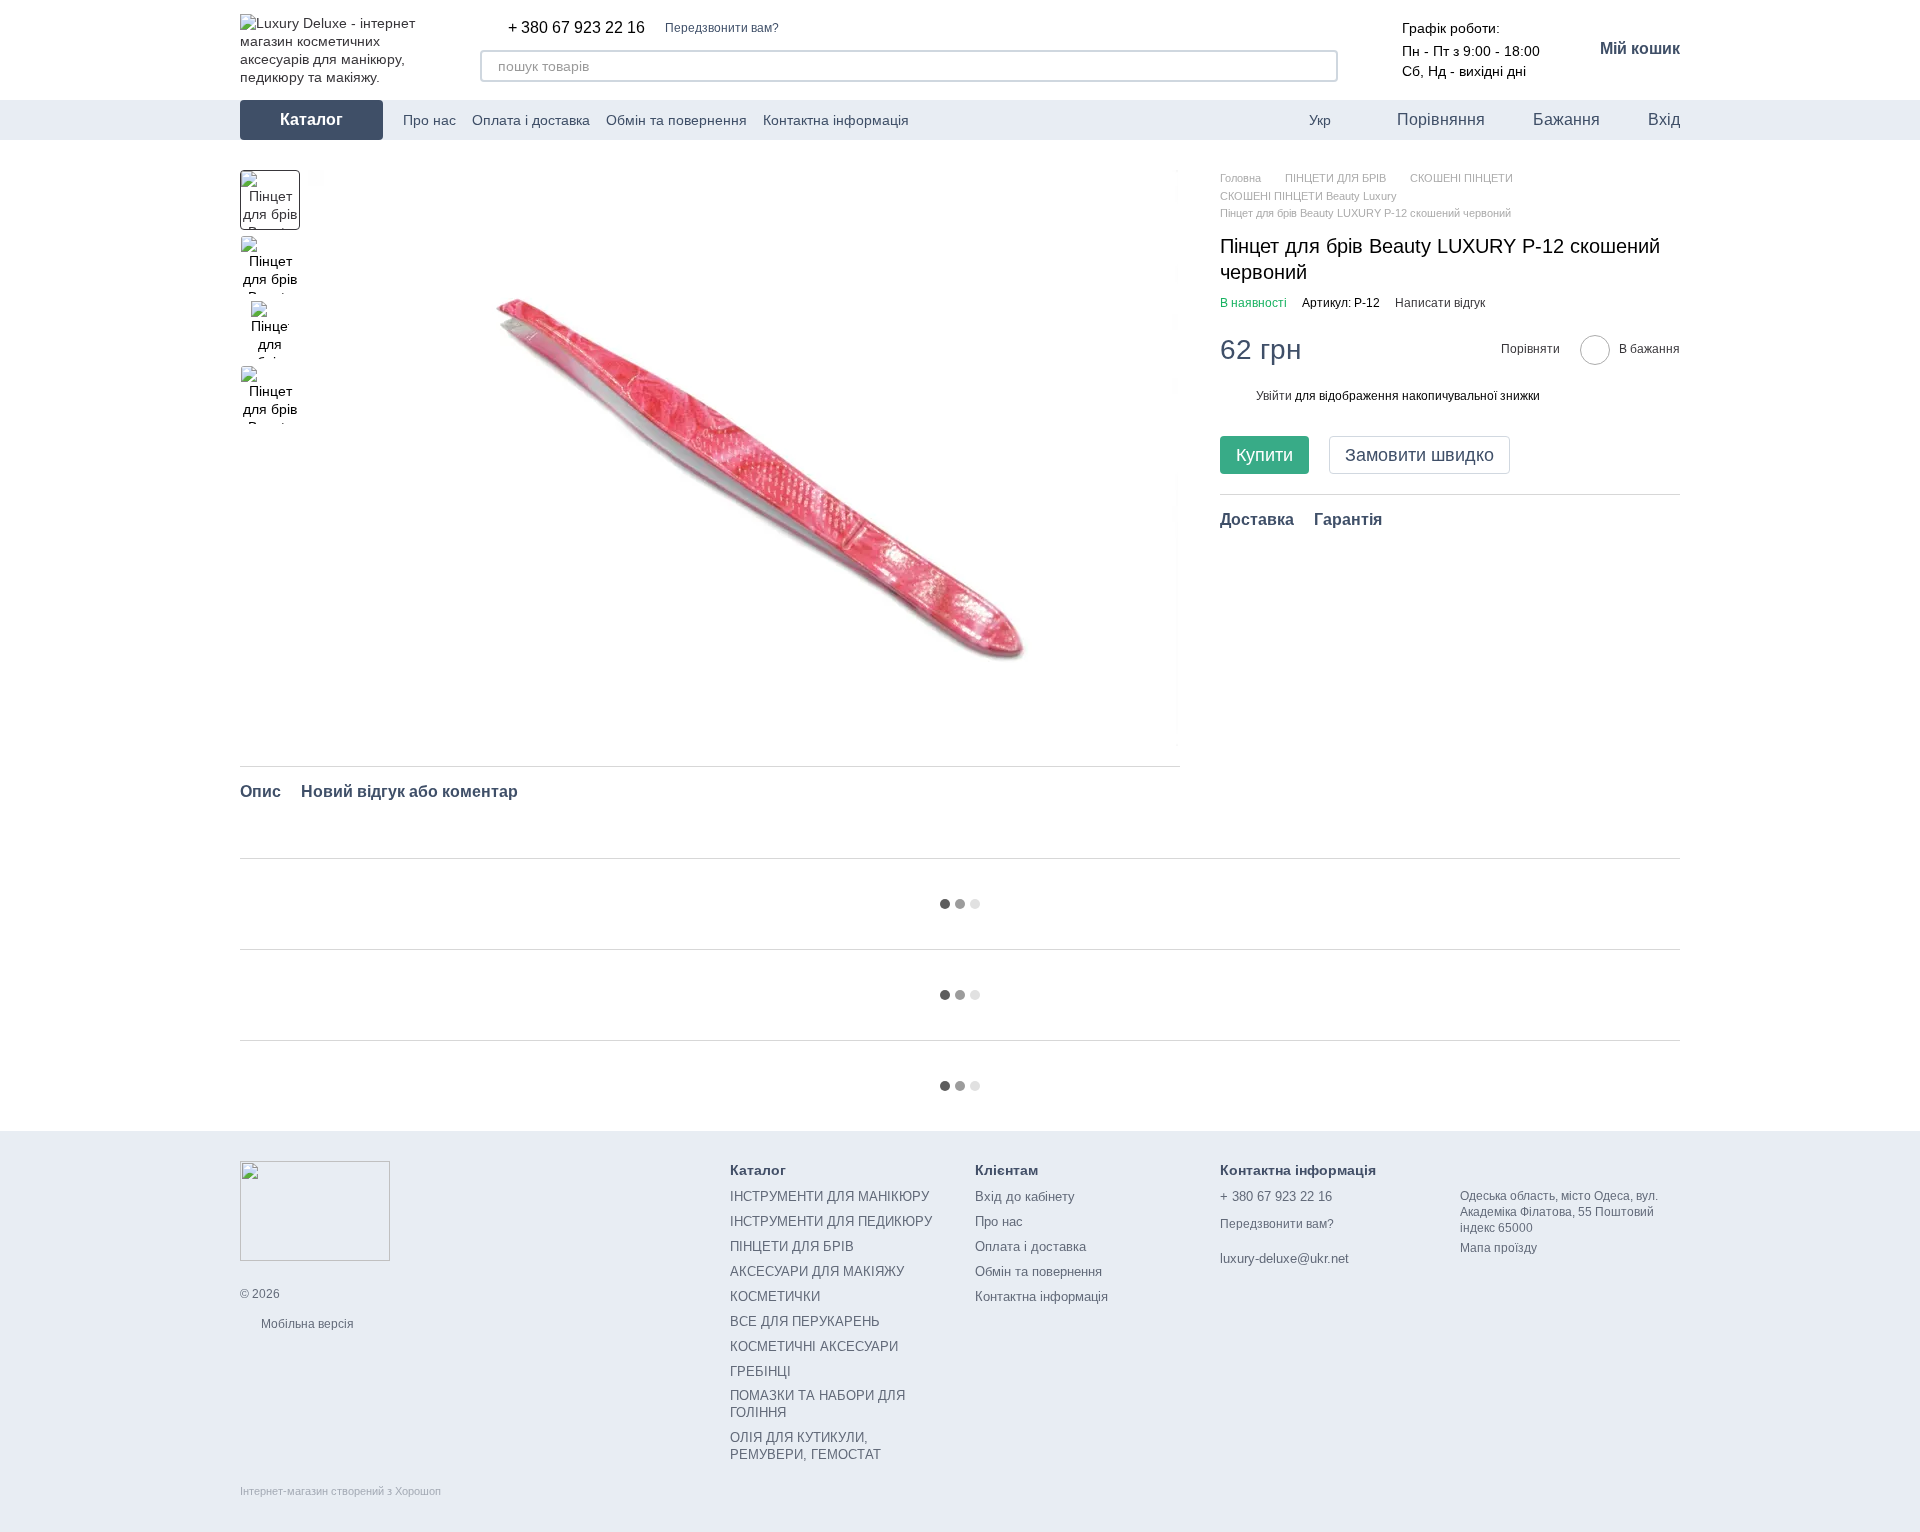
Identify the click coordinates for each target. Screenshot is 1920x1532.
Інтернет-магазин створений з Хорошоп (340, 1491)
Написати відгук (1440, 303)
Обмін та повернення (676, 120)
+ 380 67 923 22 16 (576, 28)
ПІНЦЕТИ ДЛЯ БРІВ (792, 1246)
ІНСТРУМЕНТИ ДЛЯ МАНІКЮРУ (829, 1196)
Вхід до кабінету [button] (1025, 1196)
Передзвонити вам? (722, 28)
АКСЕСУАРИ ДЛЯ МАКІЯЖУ (817, 1271)
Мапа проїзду (1498, 1248)
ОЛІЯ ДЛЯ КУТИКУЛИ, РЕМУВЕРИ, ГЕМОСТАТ (805, 1446)
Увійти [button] (1274, 396)
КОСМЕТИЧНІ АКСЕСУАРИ (814, 1346)
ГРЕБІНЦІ (760, 1371)
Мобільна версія (306, 1324)
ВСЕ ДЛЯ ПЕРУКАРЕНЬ (805, 1321)
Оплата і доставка (531, 120)
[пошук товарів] (1322, 66)
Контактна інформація (836, 120)
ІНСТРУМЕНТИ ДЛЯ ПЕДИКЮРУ (831, 1221)
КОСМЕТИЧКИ (775, 1296)
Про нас (429, 120)
